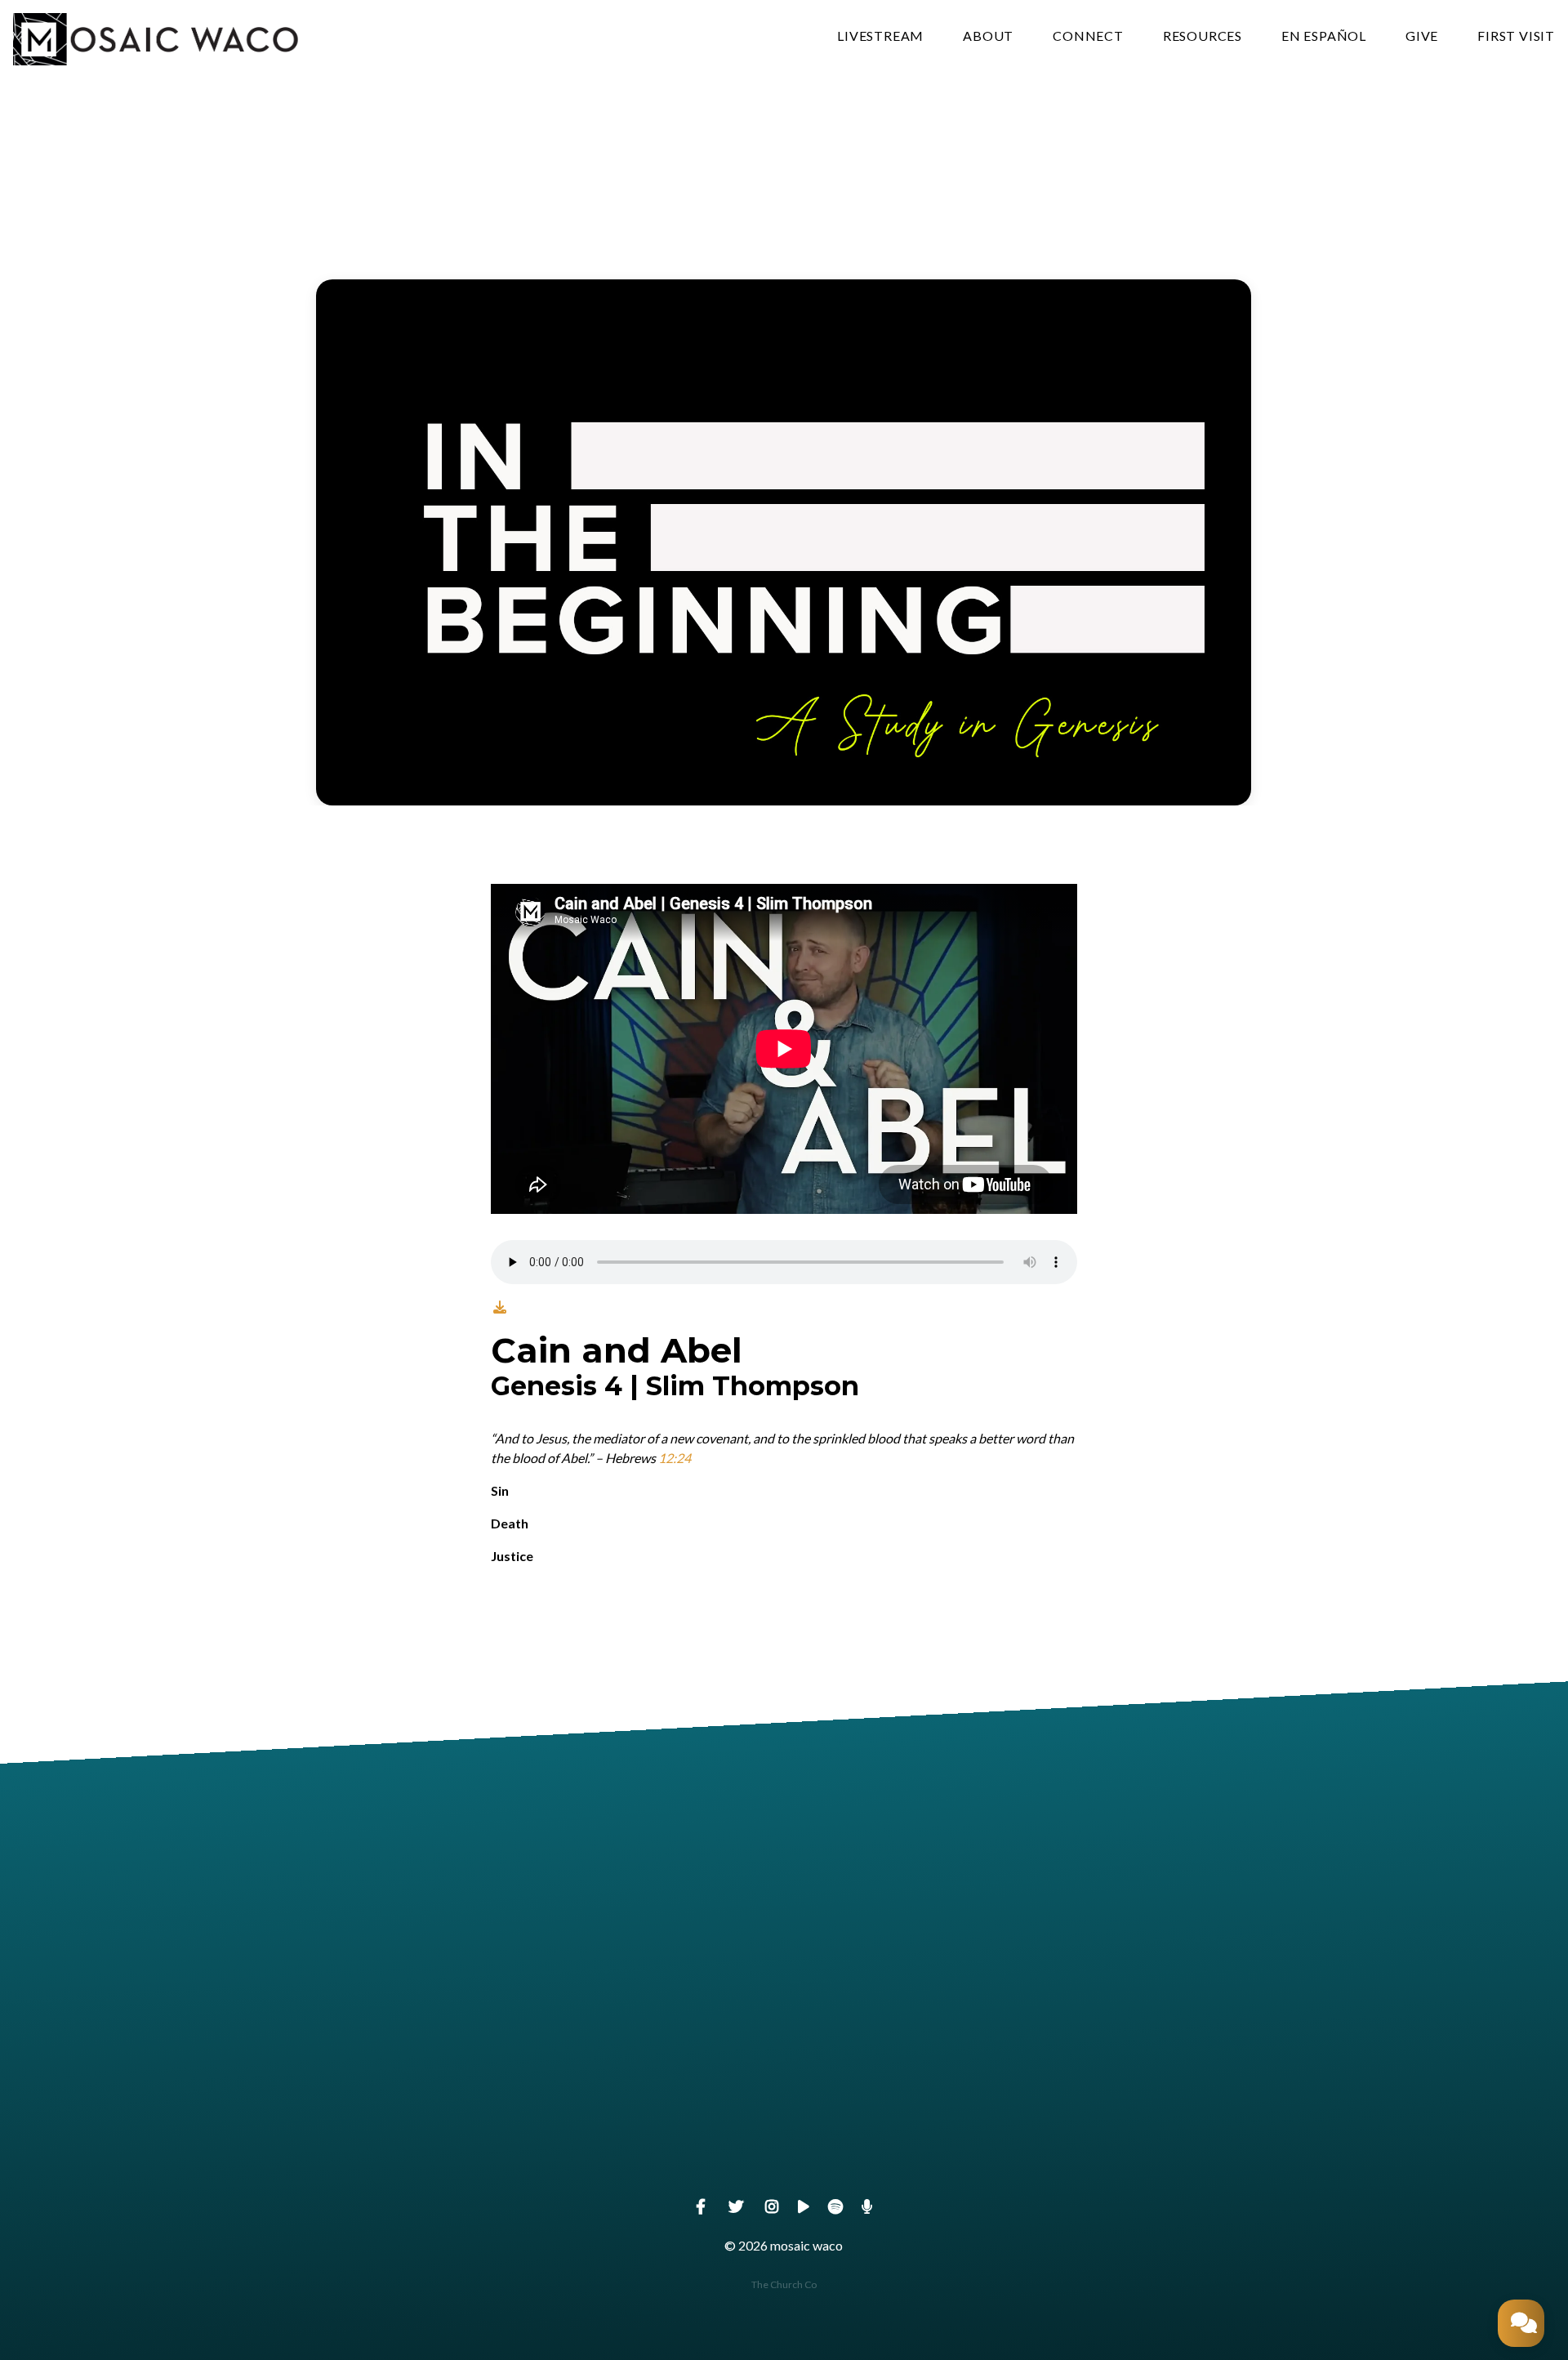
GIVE (1422, 36)
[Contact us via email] (472, 2061)
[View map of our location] (784, 2061)
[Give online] (1096, 2061)
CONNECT (1088, 36)
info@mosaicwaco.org (472, 2153)
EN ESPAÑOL (1324, 36)
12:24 (675, 1458)
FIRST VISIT (1516, 36)
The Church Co (784, 2284)
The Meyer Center (784, 2153)
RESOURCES (1203, 36)
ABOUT (988, 36)
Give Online (1096, 2153)
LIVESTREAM (880, 36)
